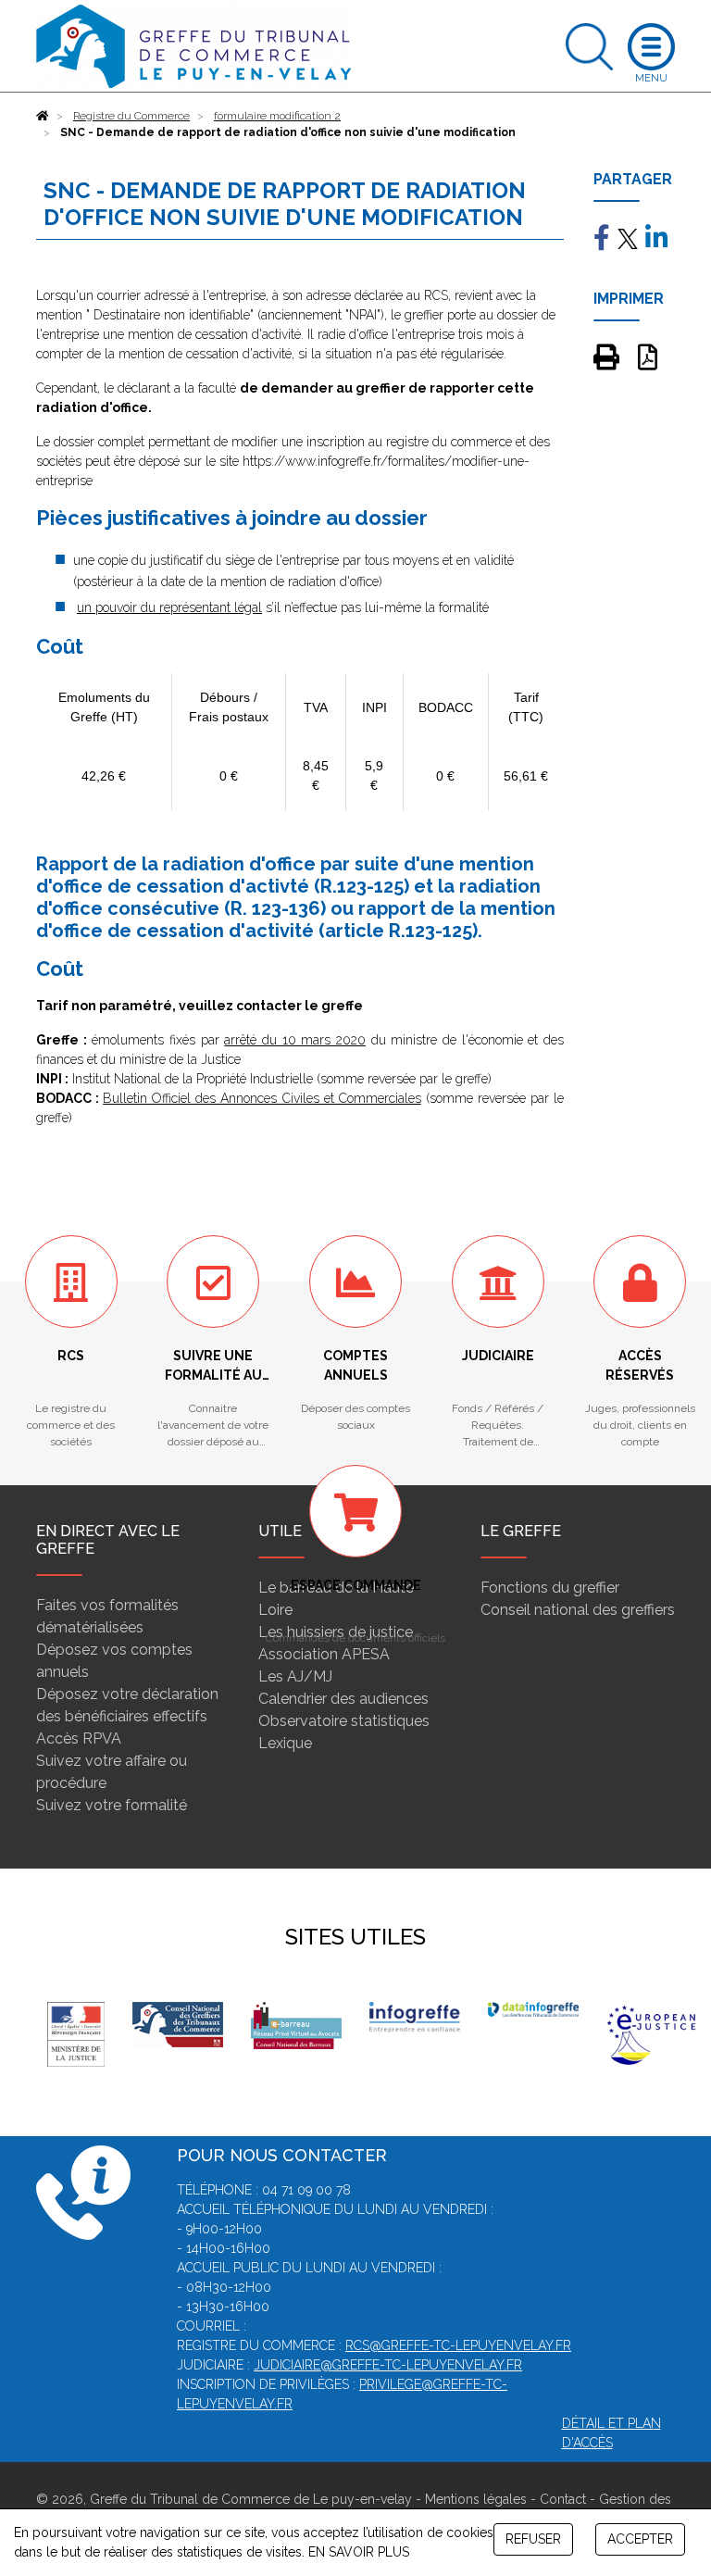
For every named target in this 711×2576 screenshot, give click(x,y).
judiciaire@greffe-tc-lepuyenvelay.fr (388, 2365)
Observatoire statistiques (344, 1721)
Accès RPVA (79, 1738)
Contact (563, 2499)
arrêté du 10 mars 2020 (295, 1040)
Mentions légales (476, 2499)
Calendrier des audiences (343, 1699)
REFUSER (533, 2539)
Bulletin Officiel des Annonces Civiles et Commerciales (262, 1098)
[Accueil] (43, 116)
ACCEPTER (640, 2539)
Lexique (285, 1743)
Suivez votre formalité (112, 1805)
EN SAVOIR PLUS (359, 2552)
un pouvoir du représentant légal (169, 607)
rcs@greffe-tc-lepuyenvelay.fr (458, 2345)
